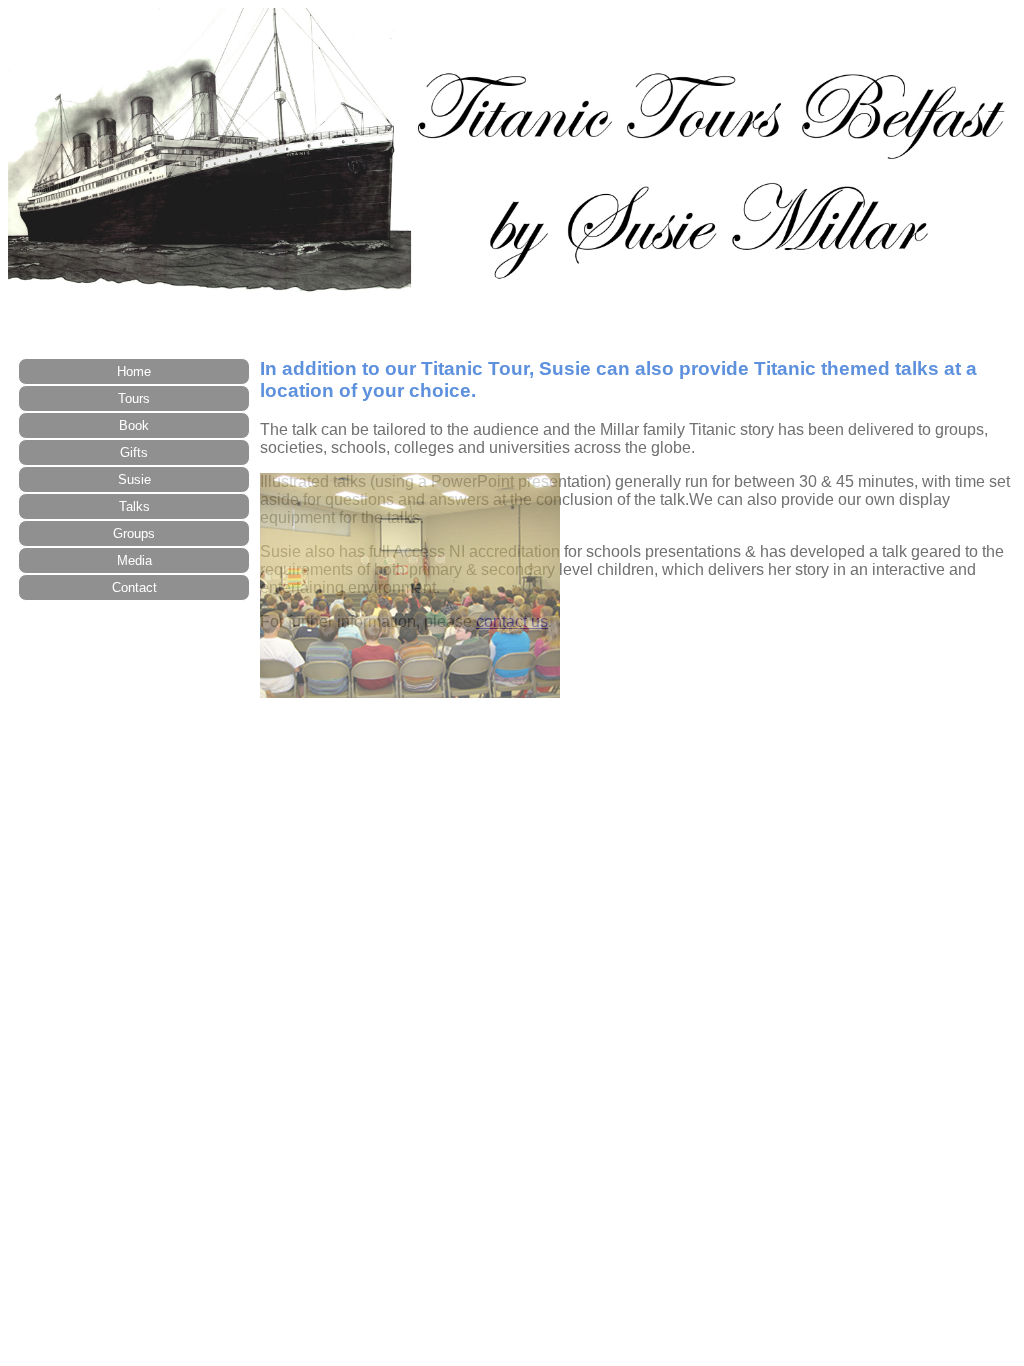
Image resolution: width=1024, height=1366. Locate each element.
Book (134, 425)
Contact (134, 587)
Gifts (134, 452)
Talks (134, 506)
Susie (134, 479)
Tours (134, 398)
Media (134, 560)
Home (134, 371)
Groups (134, 533)
